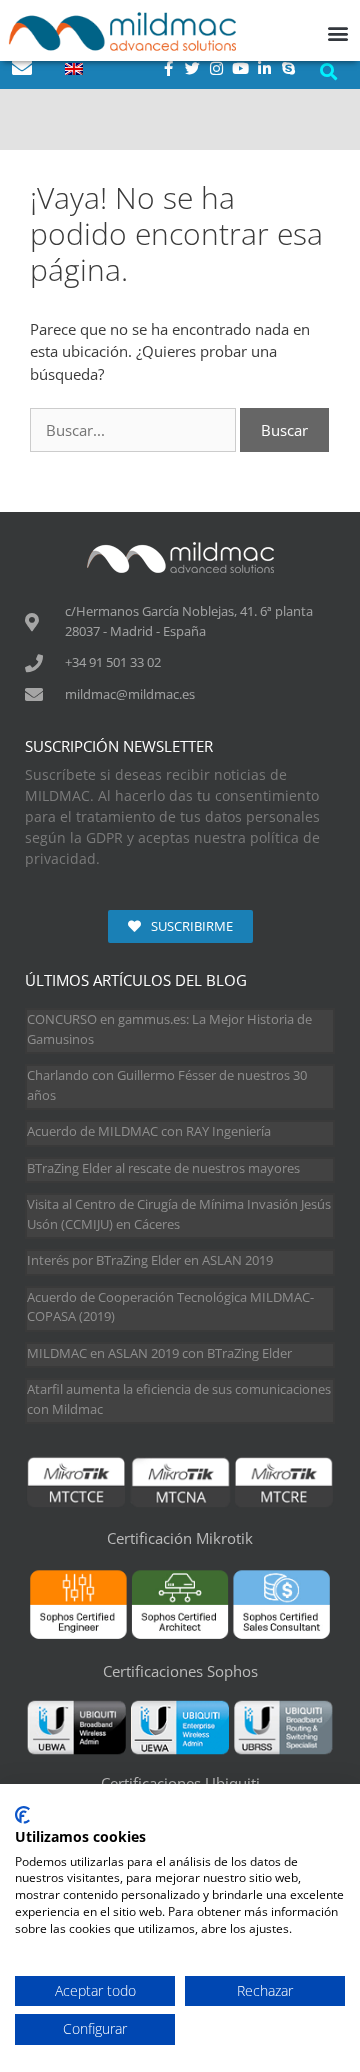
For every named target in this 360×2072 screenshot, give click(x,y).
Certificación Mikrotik (180, 1538)
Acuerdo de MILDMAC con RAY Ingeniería (149, 1131)
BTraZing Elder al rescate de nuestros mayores (163, 1168)
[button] (328, 72)
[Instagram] (217, 68)
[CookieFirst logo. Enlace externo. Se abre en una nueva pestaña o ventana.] (22, 1815)
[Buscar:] (135, 430)
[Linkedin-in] (265, 68)
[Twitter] (193, 68)
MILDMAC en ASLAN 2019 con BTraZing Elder (159, 1353)
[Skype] (289, 68)
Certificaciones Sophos (180, 1671)
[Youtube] (241, 68)
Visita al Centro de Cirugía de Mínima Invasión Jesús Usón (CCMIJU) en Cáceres (179, 1214)
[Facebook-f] (169, 68)
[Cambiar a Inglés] (74, 68)
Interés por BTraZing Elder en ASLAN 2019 (150, 1260)
